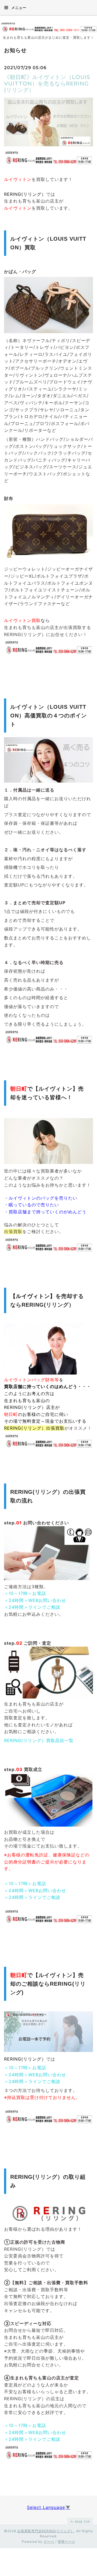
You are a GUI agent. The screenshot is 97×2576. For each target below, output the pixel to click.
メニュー (18, 8)
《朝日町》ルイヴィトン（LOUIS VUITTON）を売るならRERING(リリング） (47, 84)
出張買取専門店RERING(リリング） (46, 2531)
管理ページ (66, 2542)
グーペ (49, 2542)
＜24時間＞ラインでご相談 (32, 1607)
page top (82, 2522)
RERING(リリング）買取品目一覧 (39, 1740)
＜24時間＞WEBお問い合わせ (35, 1600)
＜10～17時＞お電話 (25, 1593)
